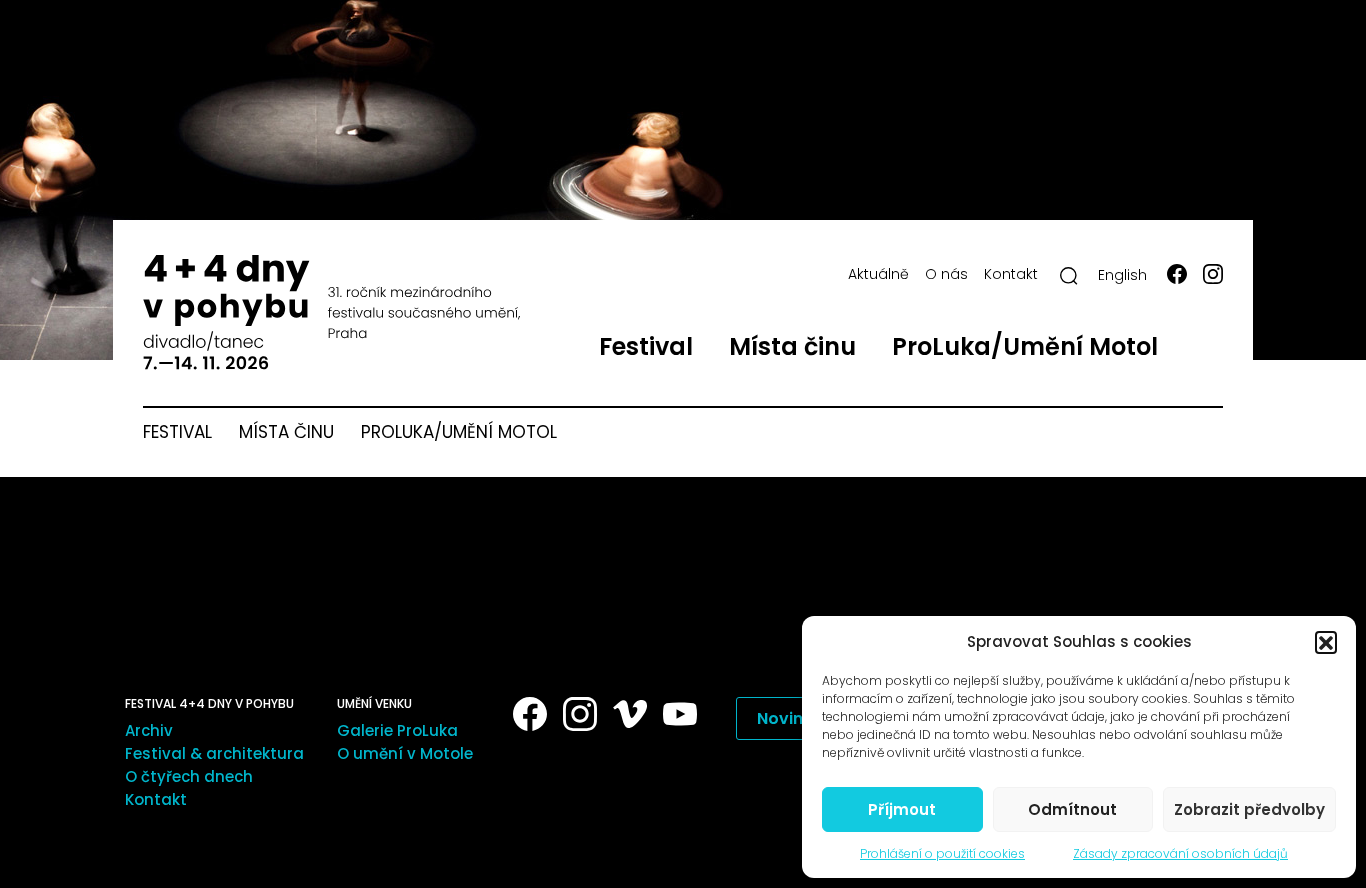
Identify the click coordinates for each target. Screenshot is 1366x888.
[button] (1326, 642)
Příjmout (902, 809)
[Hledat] (1069, 276)
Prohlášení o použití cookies (942, 853)
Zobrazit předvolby (1249, 809)
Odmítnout (1072, 809)
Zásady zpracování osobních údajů (1180, 853)
